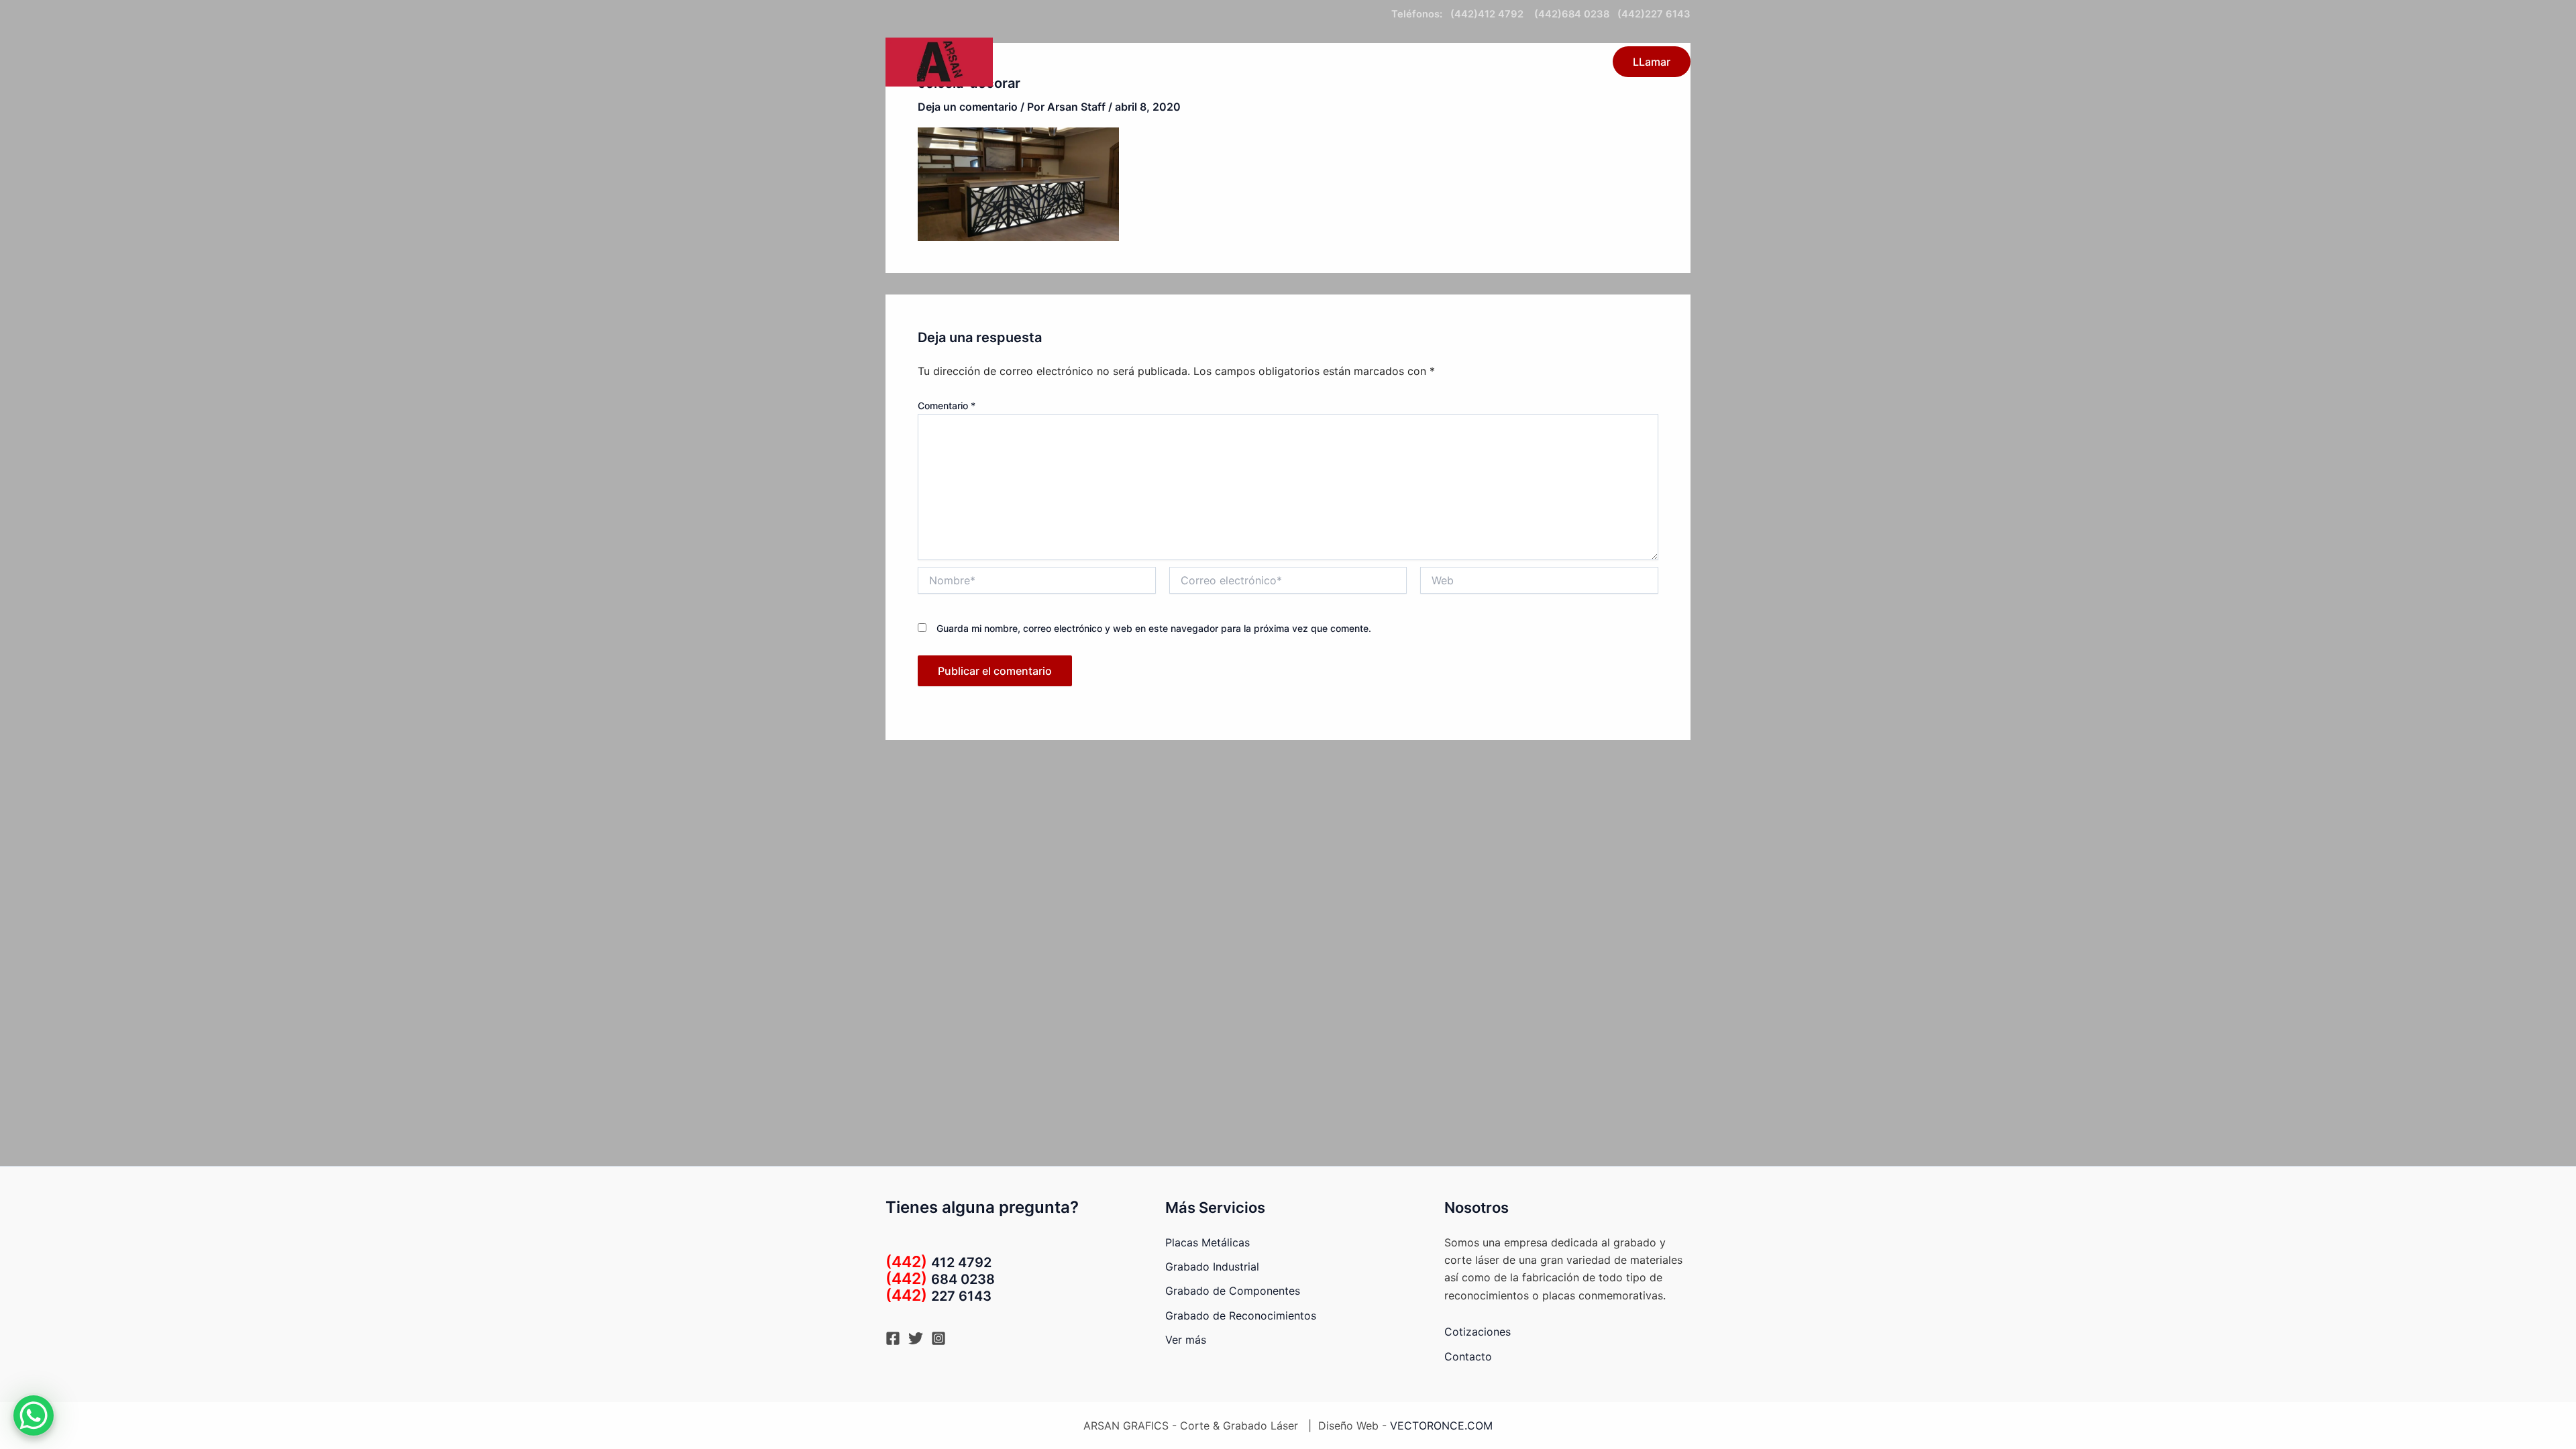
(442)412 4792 (1490, 14)
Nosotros (1565, 62)
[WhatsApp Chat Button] (34, 1415)
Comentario (947, 406)
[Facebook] (893, 1338)
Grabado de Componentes (1233, 1291)
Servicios (1338, 62)
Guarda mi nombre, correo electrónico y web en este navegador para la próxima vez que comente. (1154, 628)
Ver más (1186, 1340)
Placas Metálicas (1207, 1242)
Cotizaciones (1478, 1332)
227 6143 (938, 1296)
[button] (1368, 62)
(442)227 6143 (1654, 14)
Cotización (1493, 62)
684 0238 (940, 1279)
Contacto (1420, 62)
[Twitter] (916, 1338)
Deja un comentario (968, 107)
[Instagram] (938, 1338)
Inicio (1280, 62)
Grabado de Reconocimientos (1241, 1316)
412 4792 (938, 1263)
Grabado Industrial (1212, 1267)
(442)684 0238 (1570, 14)
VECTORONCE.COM (1441, 1426)
